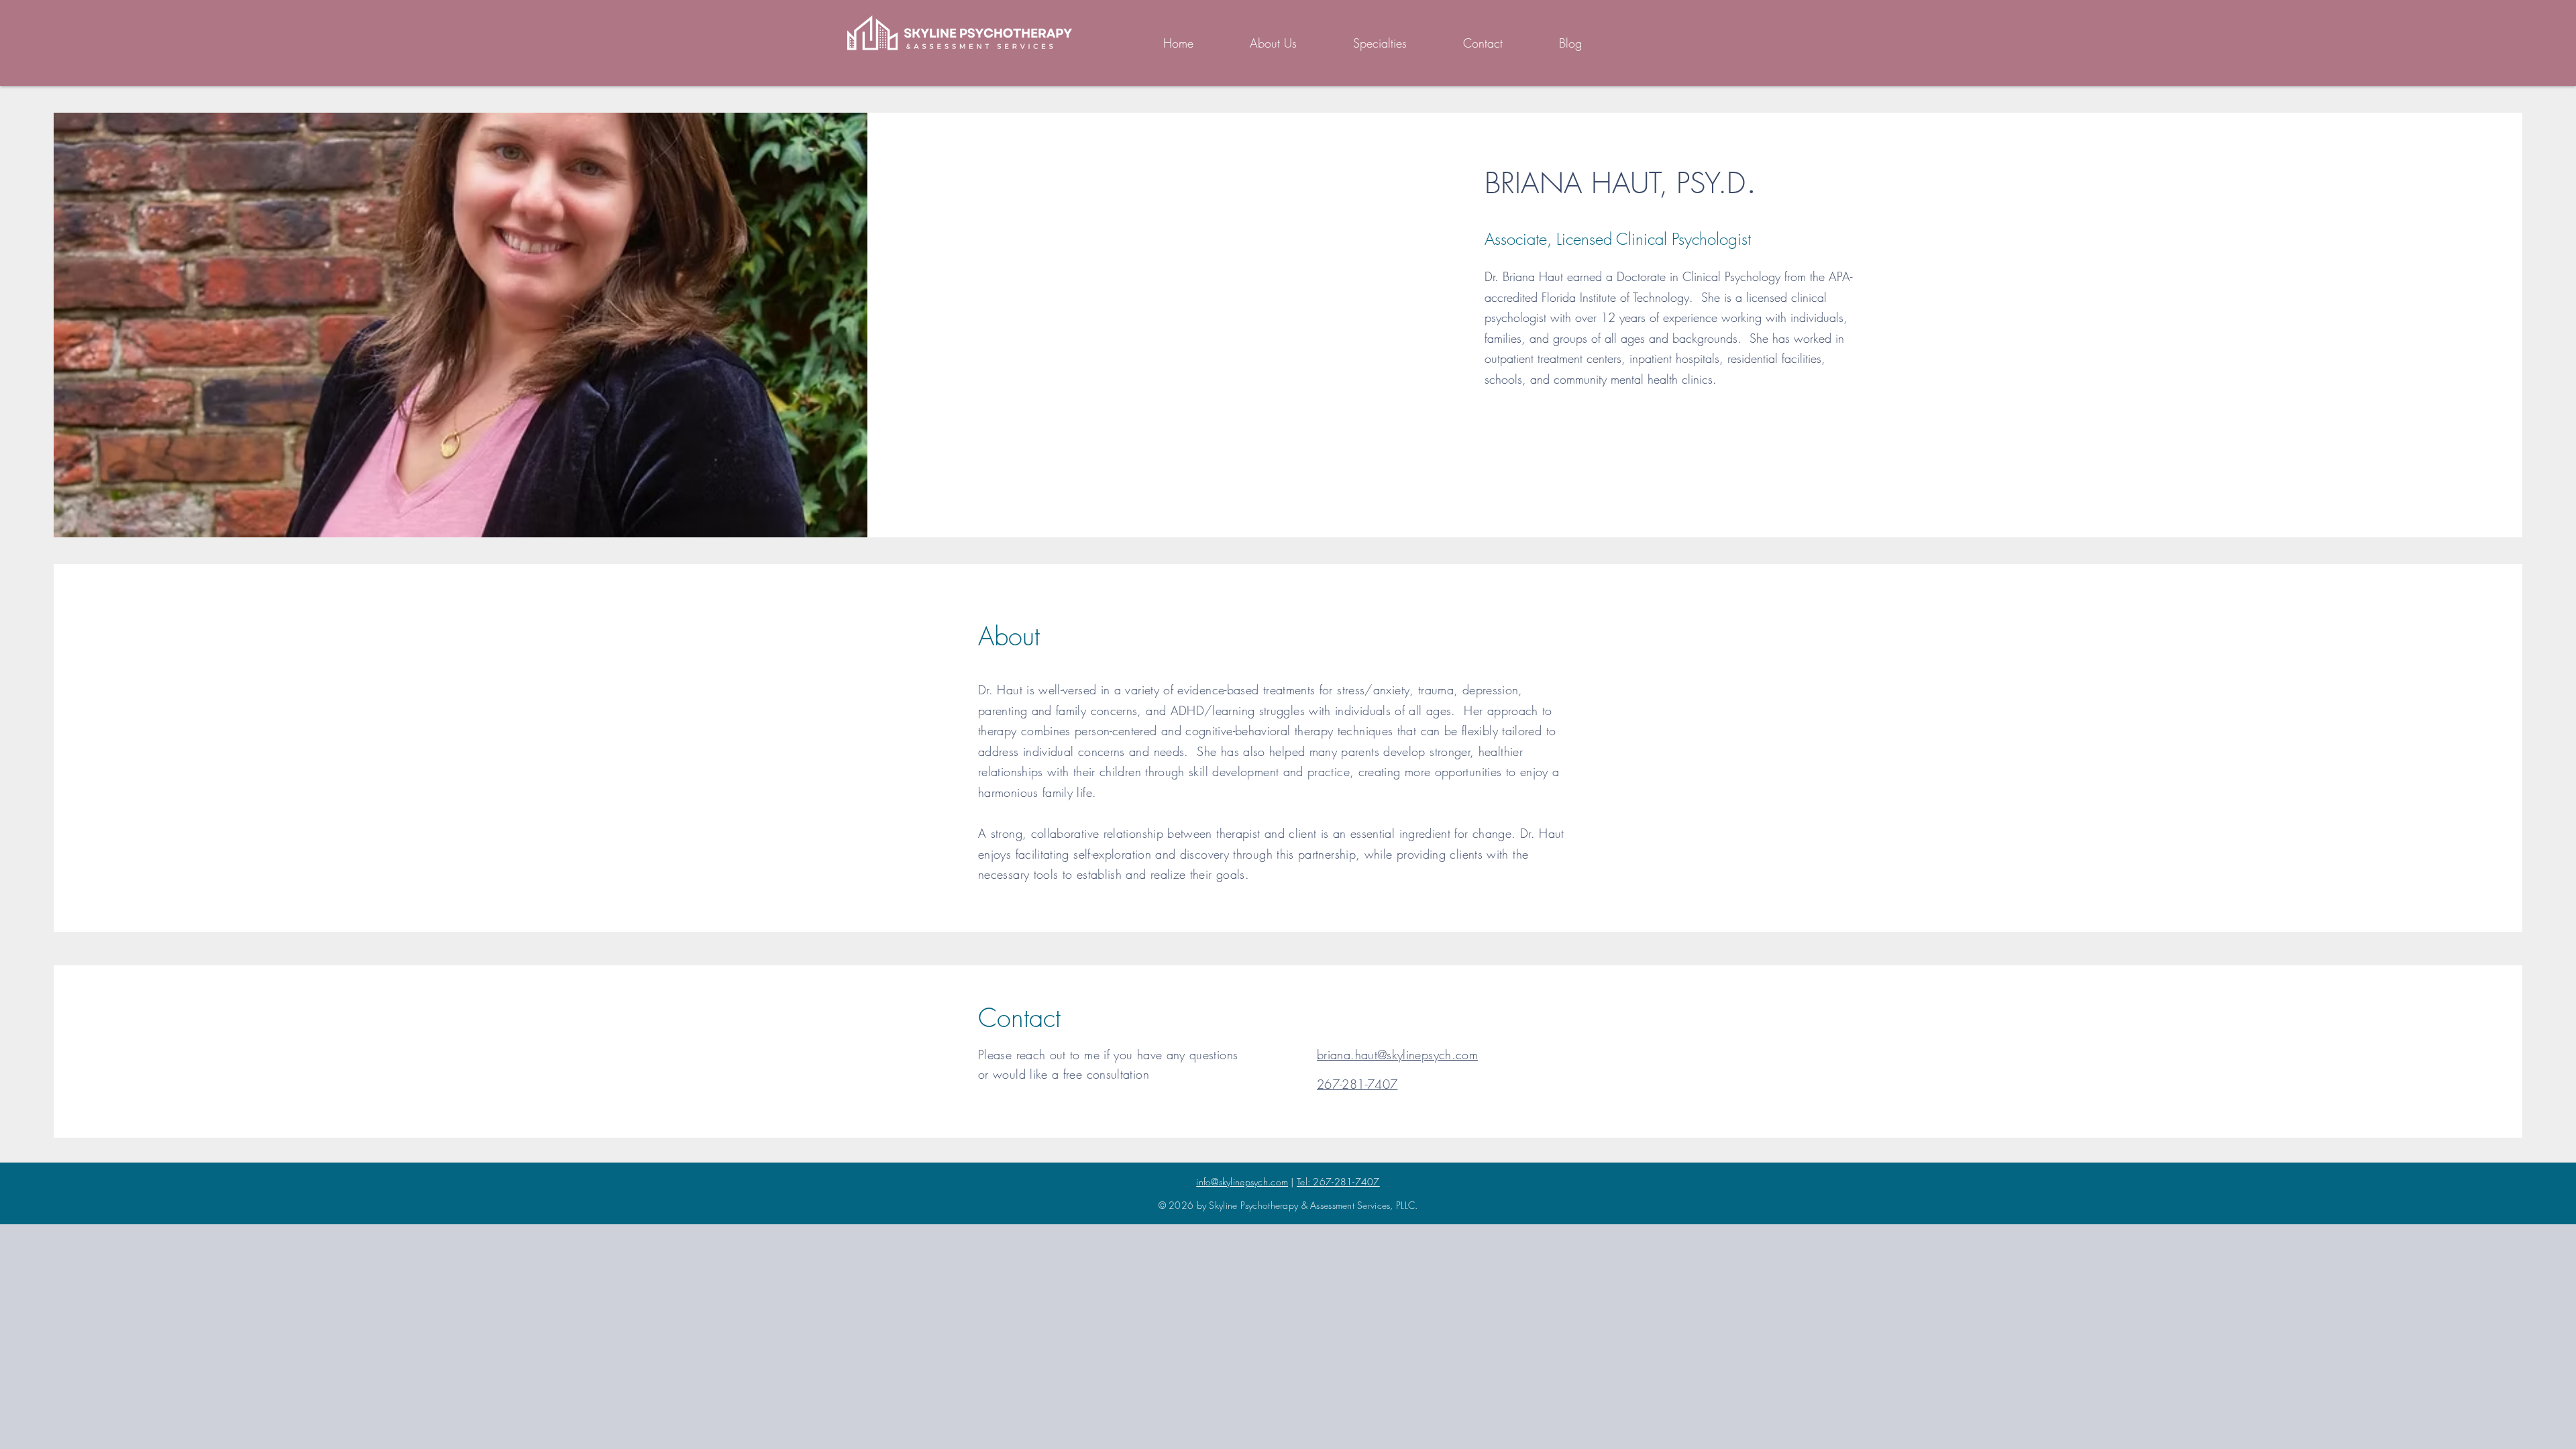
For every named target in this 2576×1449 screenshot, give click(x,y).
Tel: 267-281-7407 (1338, 1182)
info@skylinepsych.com (1242, 1182)
